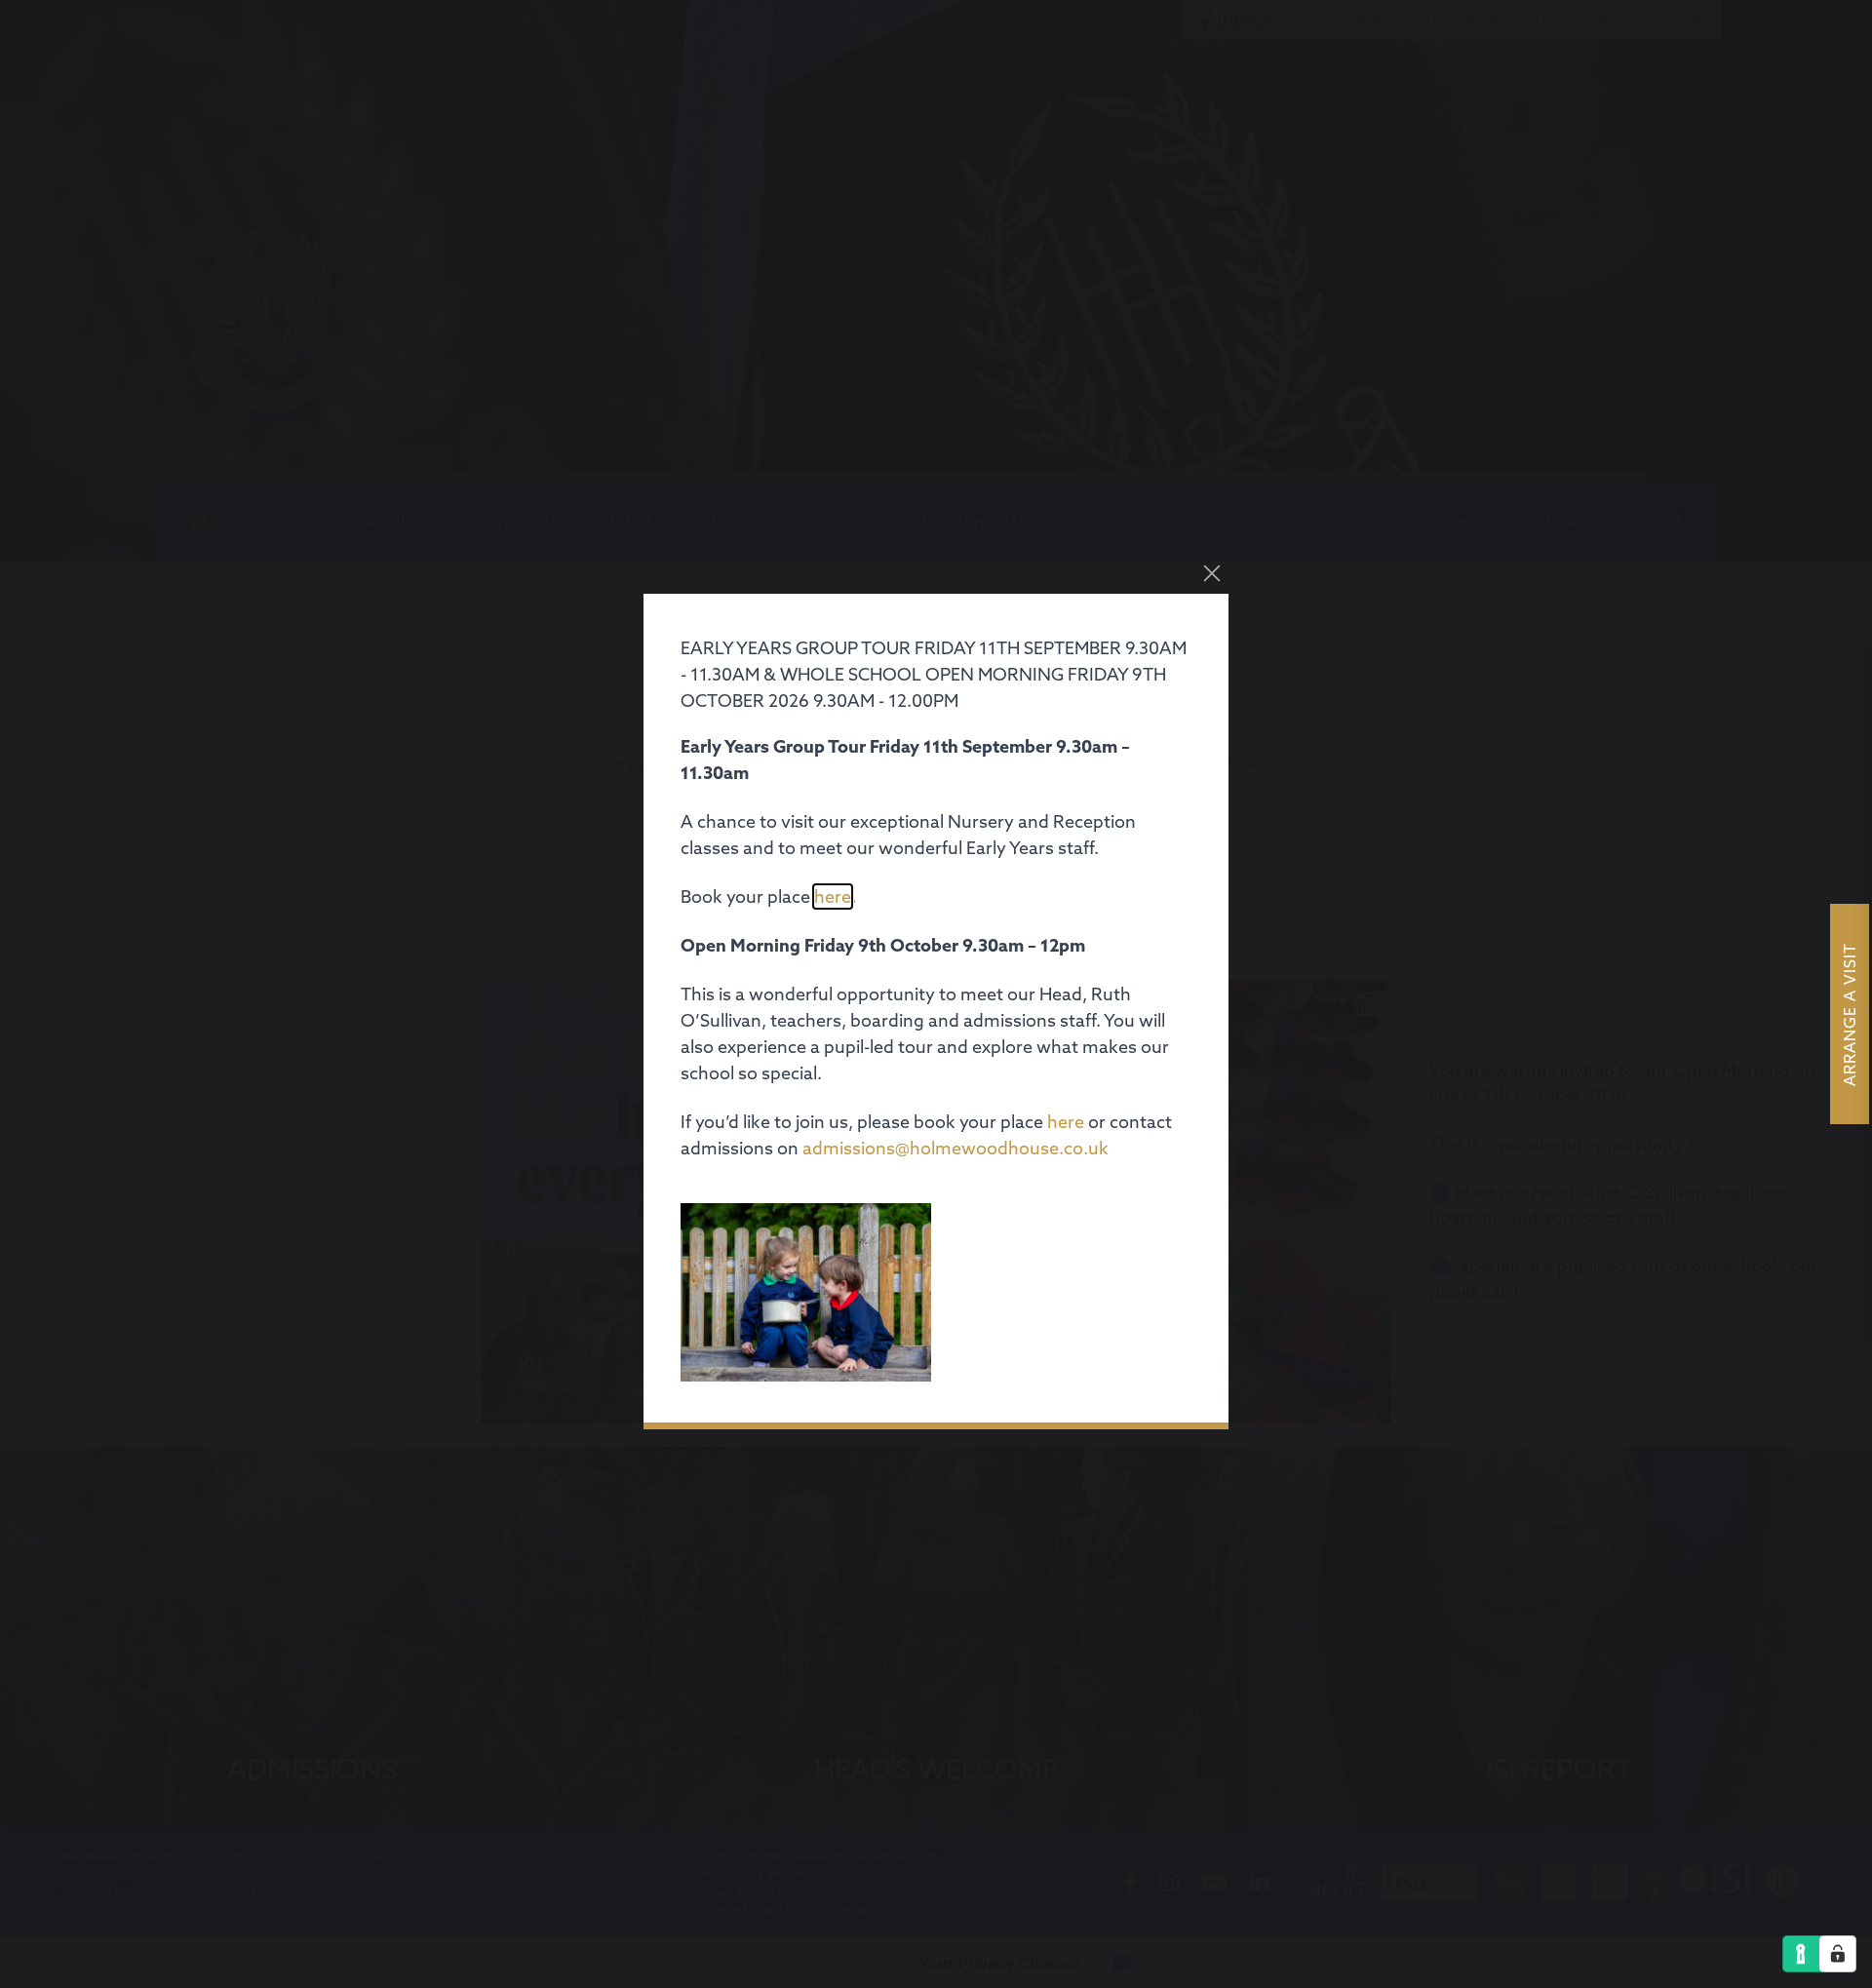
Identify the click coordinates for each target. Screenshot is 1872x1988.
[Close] (1212, 573)
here (833, 897)
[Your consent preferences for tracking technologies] (1838, 1954)
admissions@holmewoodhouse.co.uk (955, 1148)
